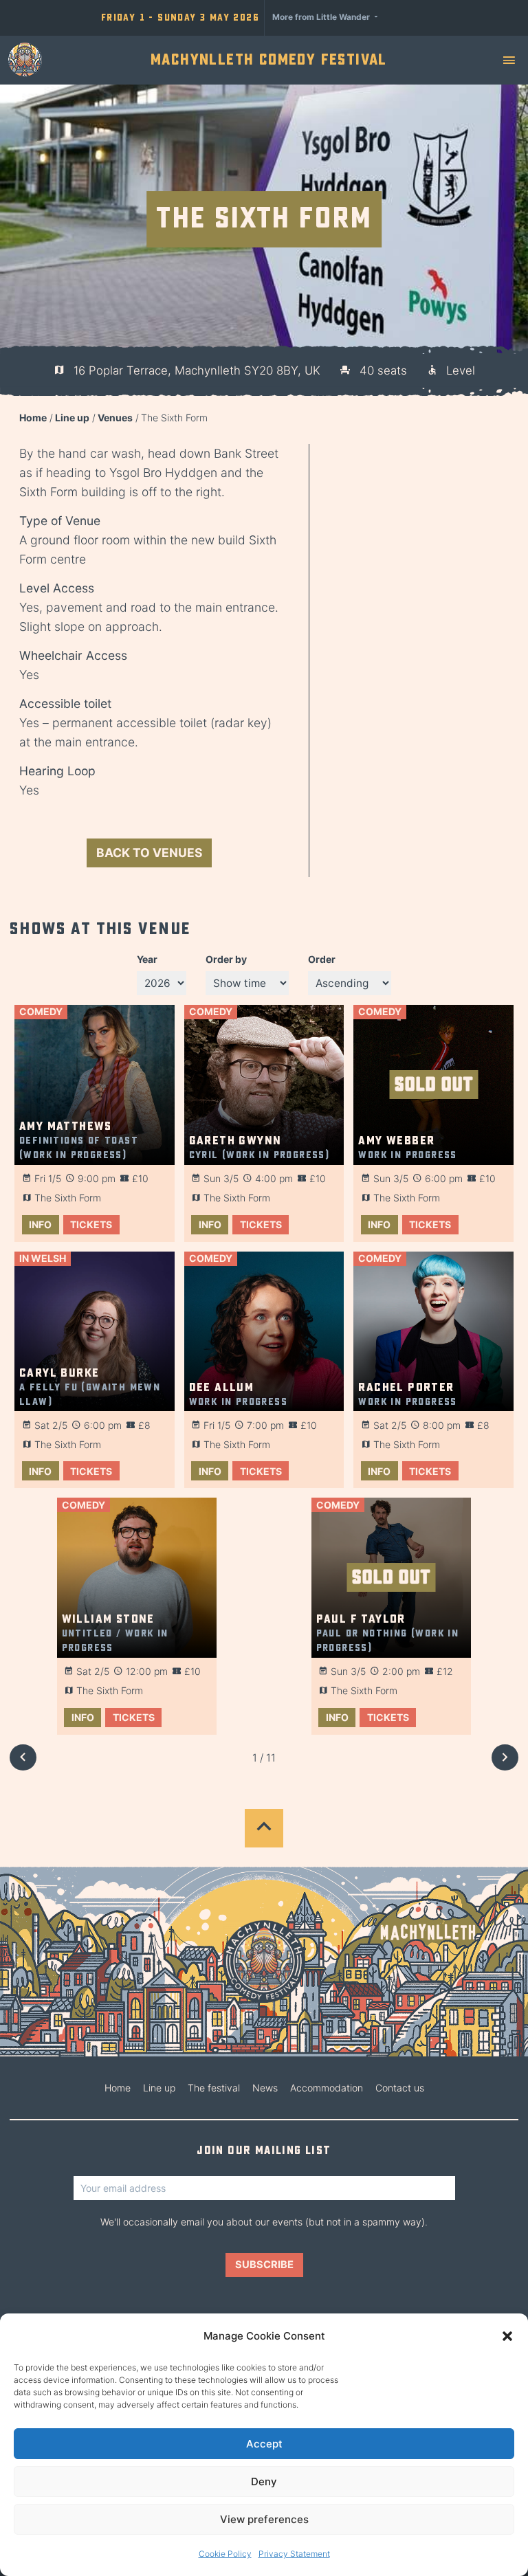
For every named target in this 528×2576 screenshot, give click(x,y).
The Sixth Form (68, 1198)
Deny (264, 2481)
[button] (507, 2336)
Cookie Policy (225, 2554)
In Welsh (43, 1258)
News (265, 2088)
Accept (264, 2444)
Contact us (400, 2088)
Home (33, 418)
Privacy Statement (294, 2554)
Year (147, 959)
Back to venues (149, 853)
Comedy (41, 1011)
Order (322, 959)
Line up (72, 418)
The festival (214, 2088)
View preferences (264, 2519)
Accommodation (327, 2088)
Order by (226, 959)
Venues (115, 418)
